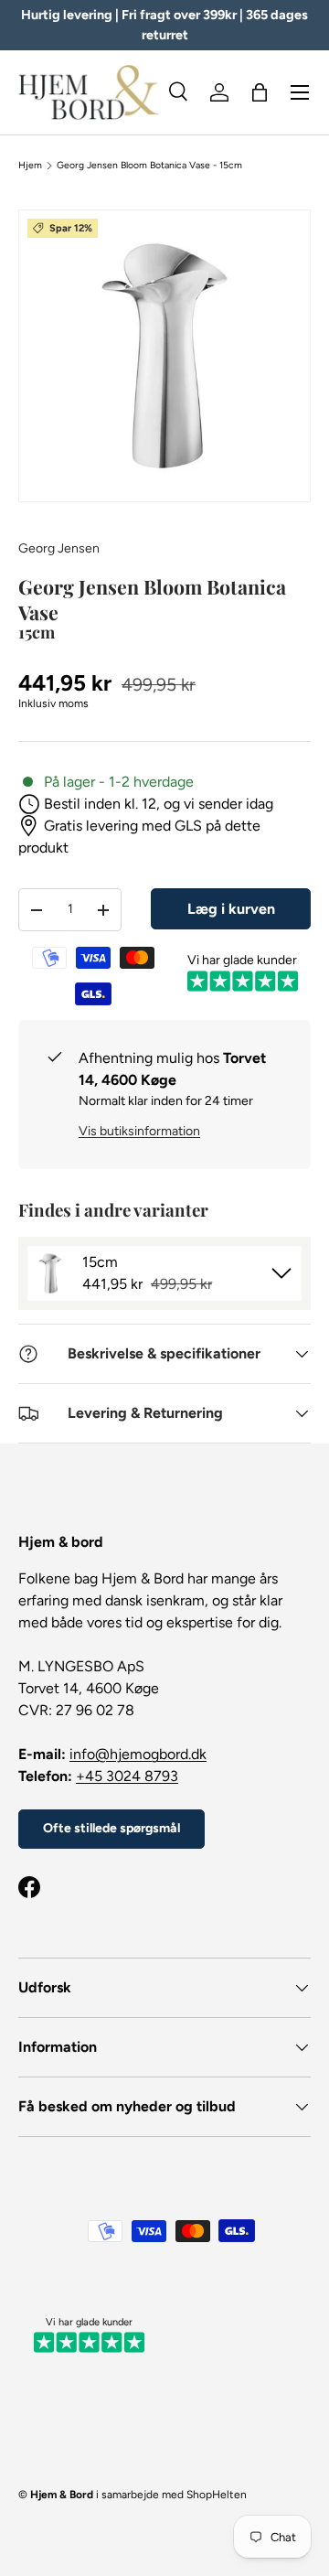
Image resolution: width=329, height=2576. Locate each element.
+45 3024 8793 (127, 1776)
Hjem (30, 166)
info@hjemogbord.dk (138, 1754)
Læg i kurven (231, 909)
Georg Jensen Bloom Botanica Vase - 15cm (149, 166)
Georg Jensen (59, 548)
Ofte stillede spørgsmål (111, 1828)
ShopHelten (217, 2495)
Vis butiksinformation (139, 1131)
